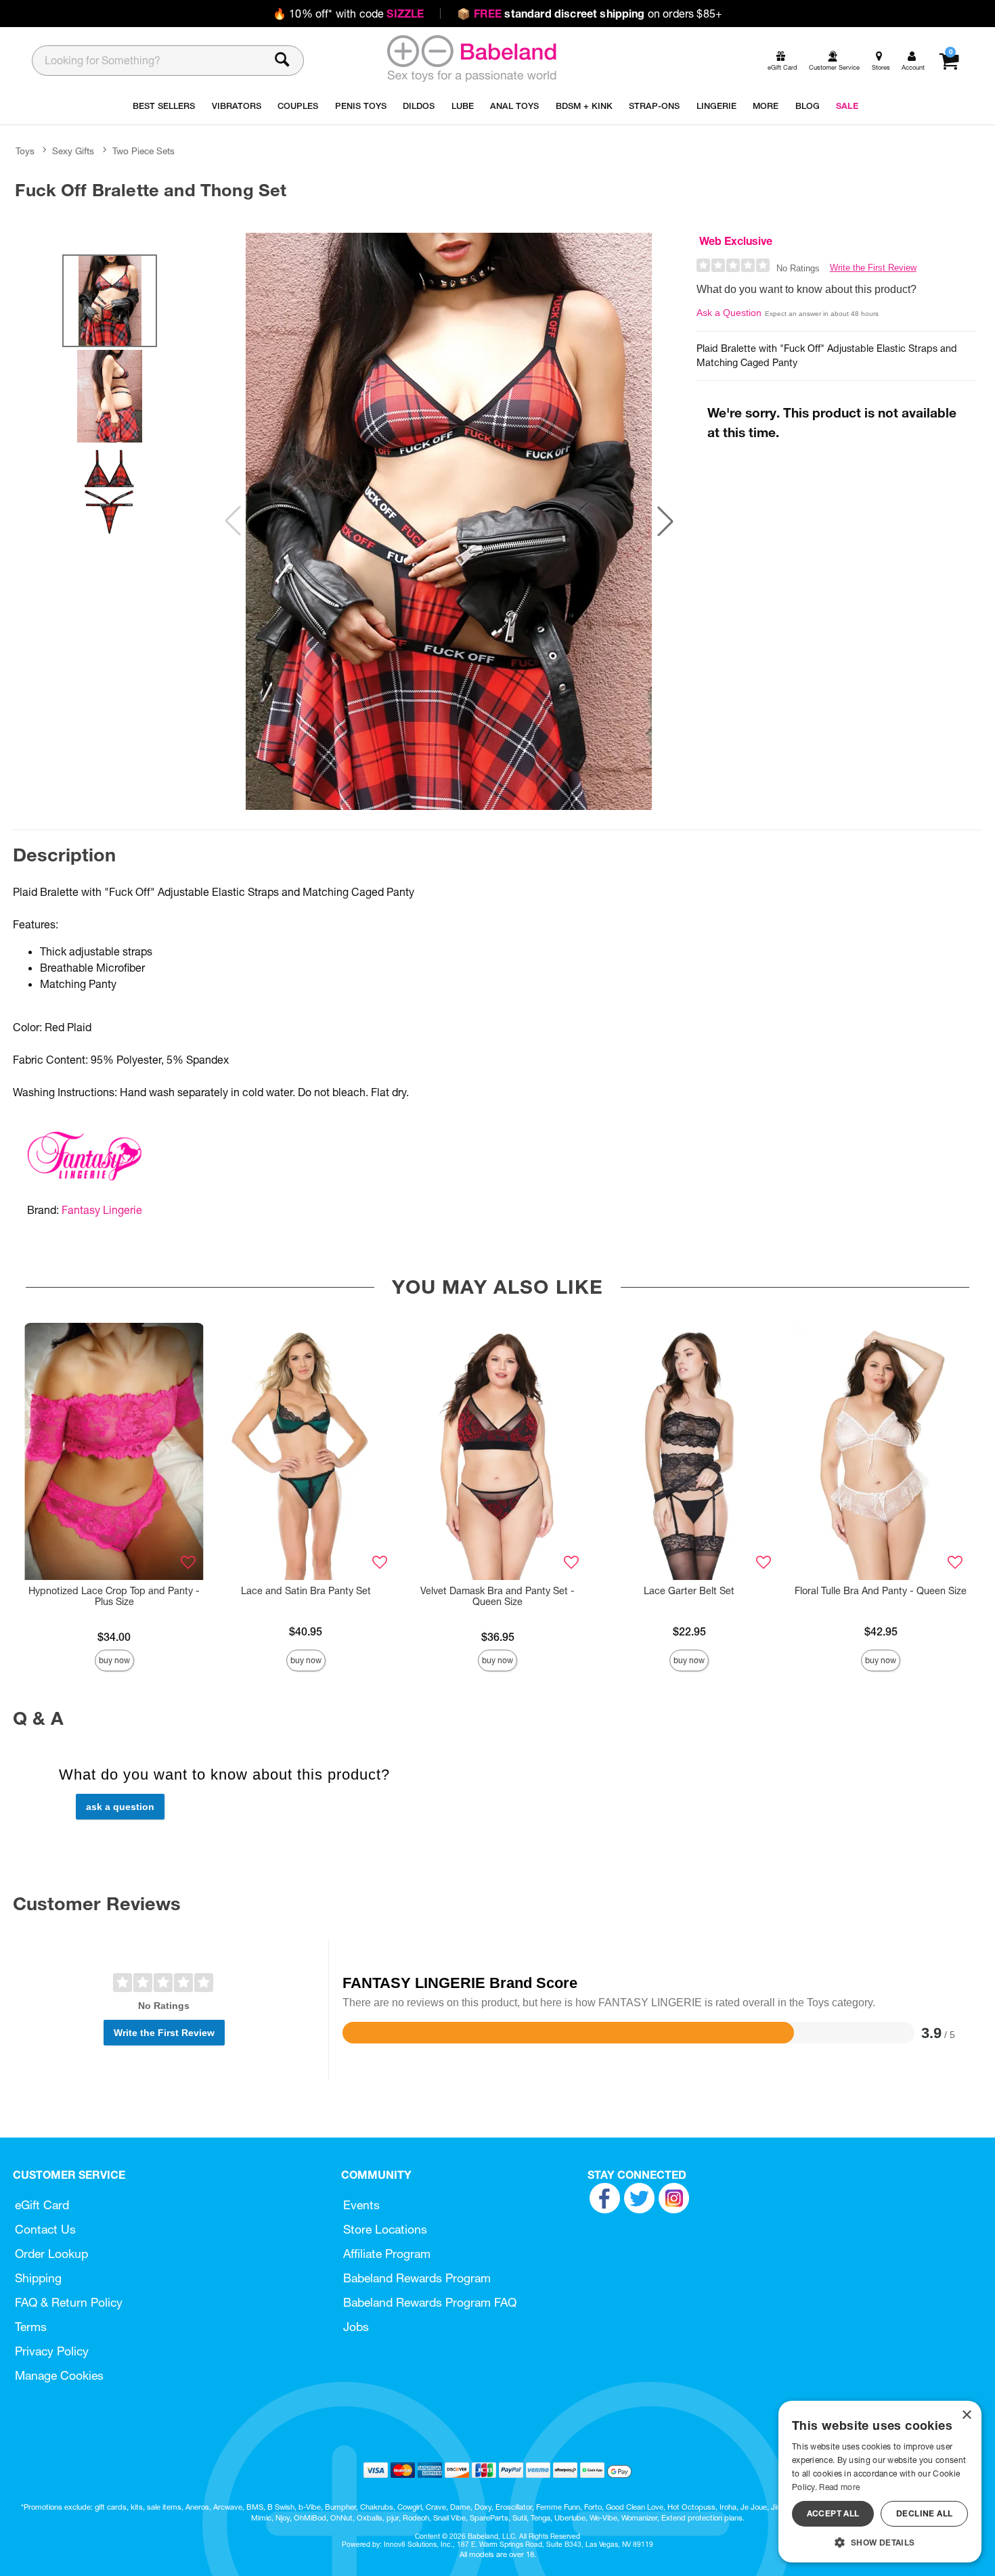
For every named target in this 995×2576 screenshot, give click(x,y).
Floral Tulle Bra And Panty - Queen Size (881, 1591)
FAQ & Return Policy (69, 2302)
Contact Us (45, 2229)
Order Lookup (51, 2254)
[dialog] (880, 2482)
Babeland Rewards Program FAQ (430, 2302)
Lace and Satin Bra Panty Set (306, 1591)
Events (361, 2205)
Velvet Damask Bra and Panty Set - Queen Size (497, 1596)
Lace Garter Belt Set (689, 1591)
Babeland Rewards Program (417, 2278)
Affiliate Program (387, 2254)
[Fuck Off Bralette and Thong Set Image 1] (449, 521)
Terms (31, 2327)
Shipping (38, 2278)
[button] (665, 521)
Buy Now (114, 1660)
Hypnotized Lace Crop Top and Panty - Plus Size (114, 1596)
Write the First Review (873, 268)
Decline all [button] (924, 2513)
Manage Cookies (59, 2375)
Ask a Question (729, 313)
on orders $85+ (590, 14)
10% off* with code (348, 14)
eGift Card (42, 2205)
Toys (25, 151)
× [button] (966, 2415)
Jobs (356, 2327)
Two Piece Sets (143, 151)
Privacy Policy (52, 2351)
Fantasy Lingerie (102, 1210)
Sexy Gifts (73, 151)
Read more (839, 2487)
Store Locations (385, 2229)
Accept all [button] (833, 2513)
